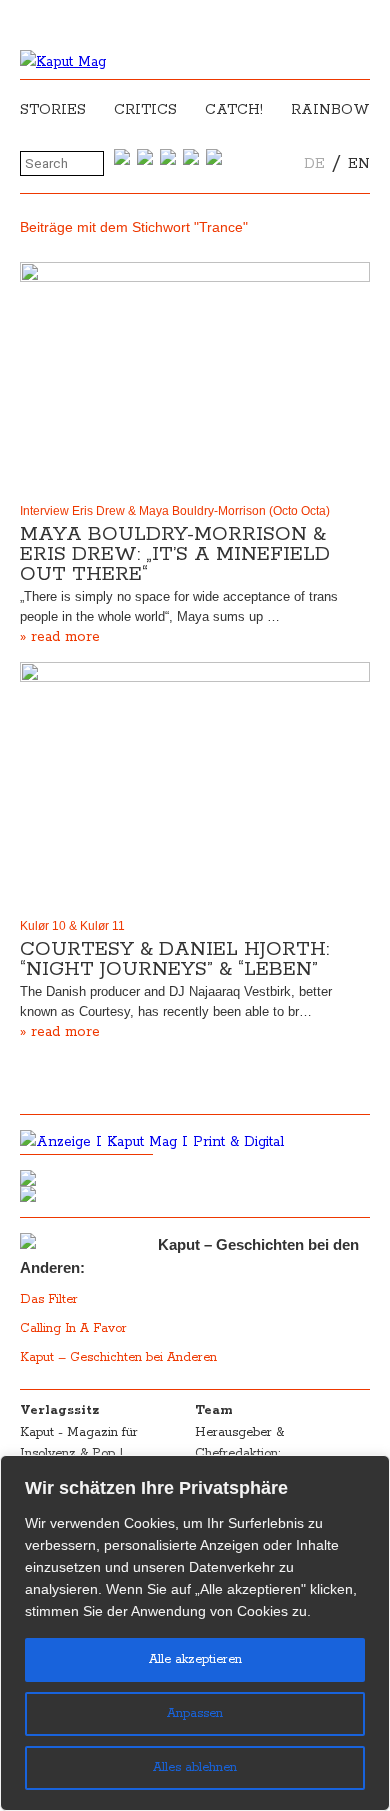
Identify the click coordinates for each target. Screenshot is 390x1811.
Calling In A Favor (73, 1328)
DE (314, 164)
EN (359, 164)
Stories (53, 110)
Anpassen (195, 1713)
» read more (60, 637)
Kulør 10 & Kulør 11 (72, 926)
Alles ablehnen (195, 1767)
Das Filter (51, 1299)
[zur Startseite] (63, 62)
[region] (195, 1633)
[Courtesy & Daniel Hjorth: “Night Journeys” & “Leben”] (195, 785)
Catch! (234, 110)
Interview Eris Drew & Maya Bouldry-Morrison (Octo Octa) (175, 511)
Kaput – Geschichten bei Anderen (118, 1357)
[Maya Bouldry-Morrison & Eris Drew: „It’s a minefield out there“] (195, 378)
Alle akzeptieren (195, 1659)
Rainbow (330, 110)
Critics (145, 110)
